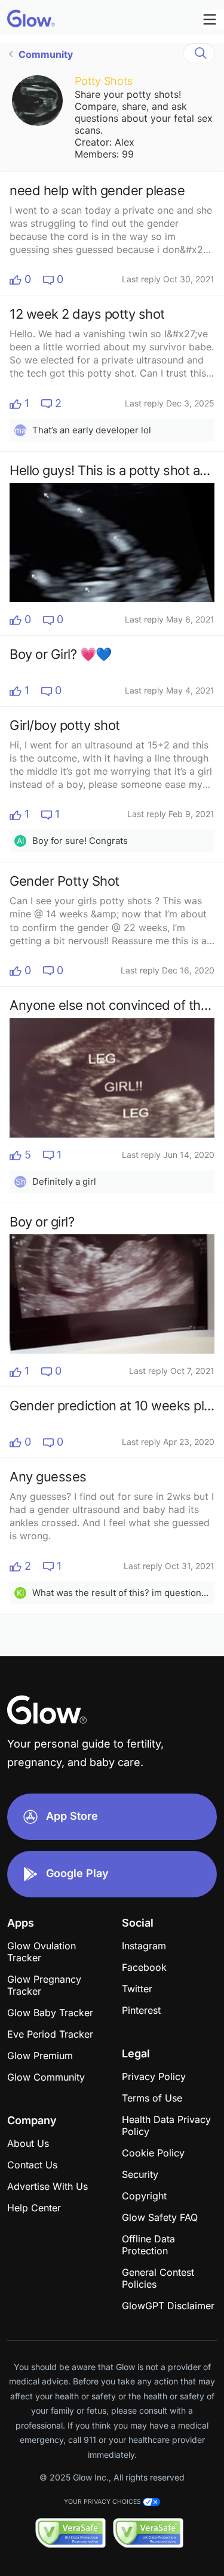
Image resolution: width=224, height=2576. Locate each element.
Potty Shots (104, 81)
